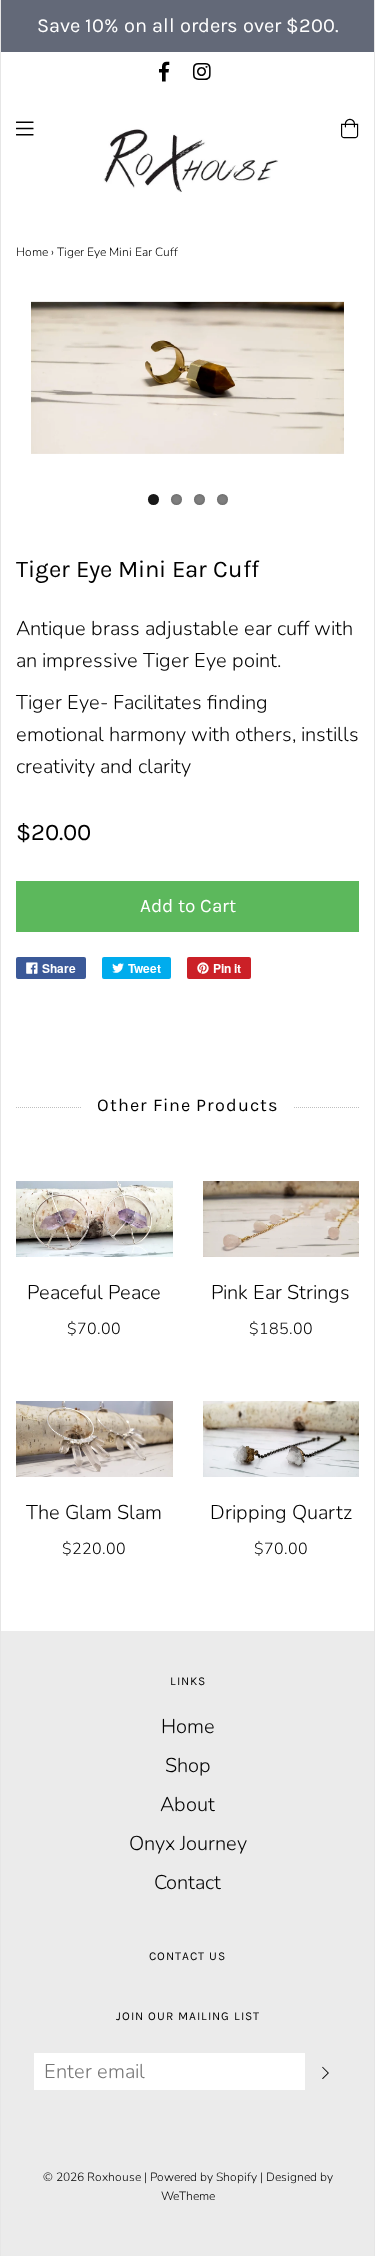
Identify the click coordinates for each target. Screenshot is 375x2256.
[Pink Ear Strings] (281, 1219)
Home (32, 252)
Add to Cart (188, 906)
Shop (188, 1765)
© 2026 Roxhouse (92, 2177)
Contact (187, 1882)
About (187, 1804)
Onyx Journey (188, 1843)
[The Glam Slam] (94, 1439)
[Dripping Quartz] (281, 1439)
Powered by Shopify (203, 2177)
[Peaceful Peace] (94, 1219)
